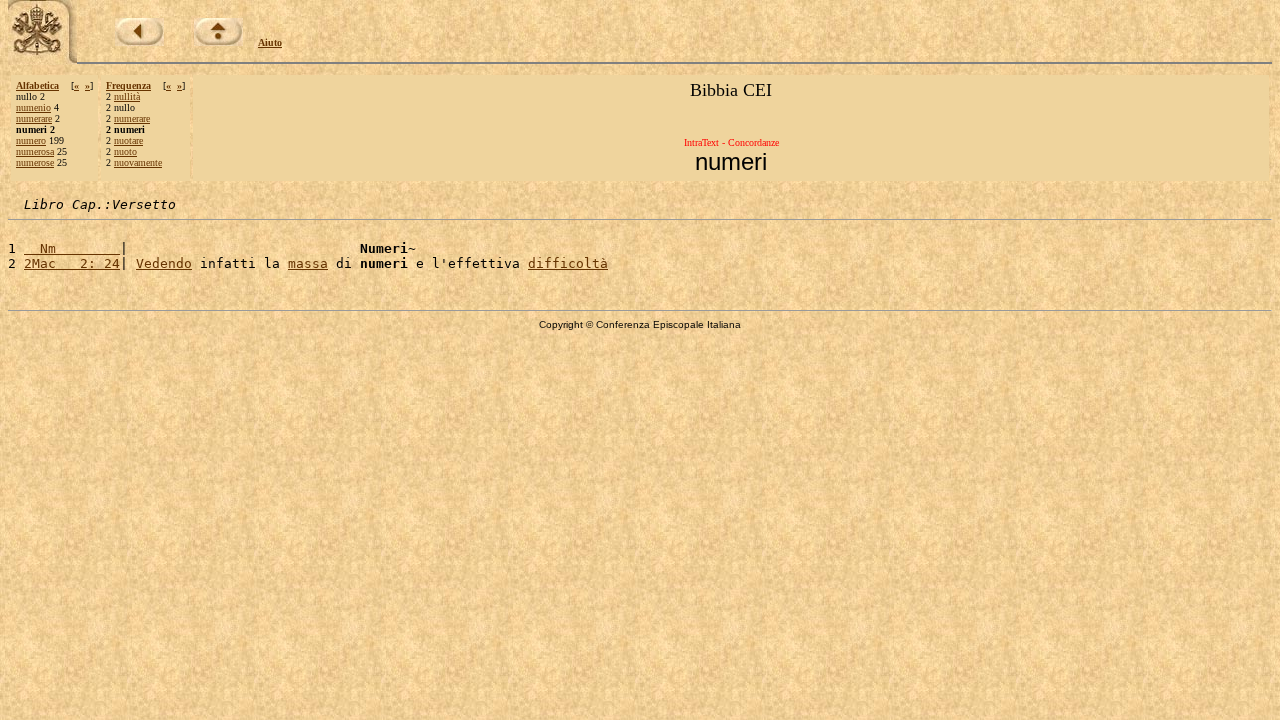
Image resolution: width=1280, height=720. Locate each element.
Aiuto (270, 42)
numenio (33, 107)
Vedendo (164, 263)
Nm (72, 248)
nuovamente (138, 162)
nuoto (125, 151)
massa (308, 263)
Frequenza (128, 85)
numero (31, 140)
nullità (127, 96)
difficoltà (568, 263)
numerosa (35, 151)
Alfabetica (37, 85)
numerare (34, 118)
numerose (35, 162)
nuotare (128, 140)
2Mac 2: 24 (72, 263)
